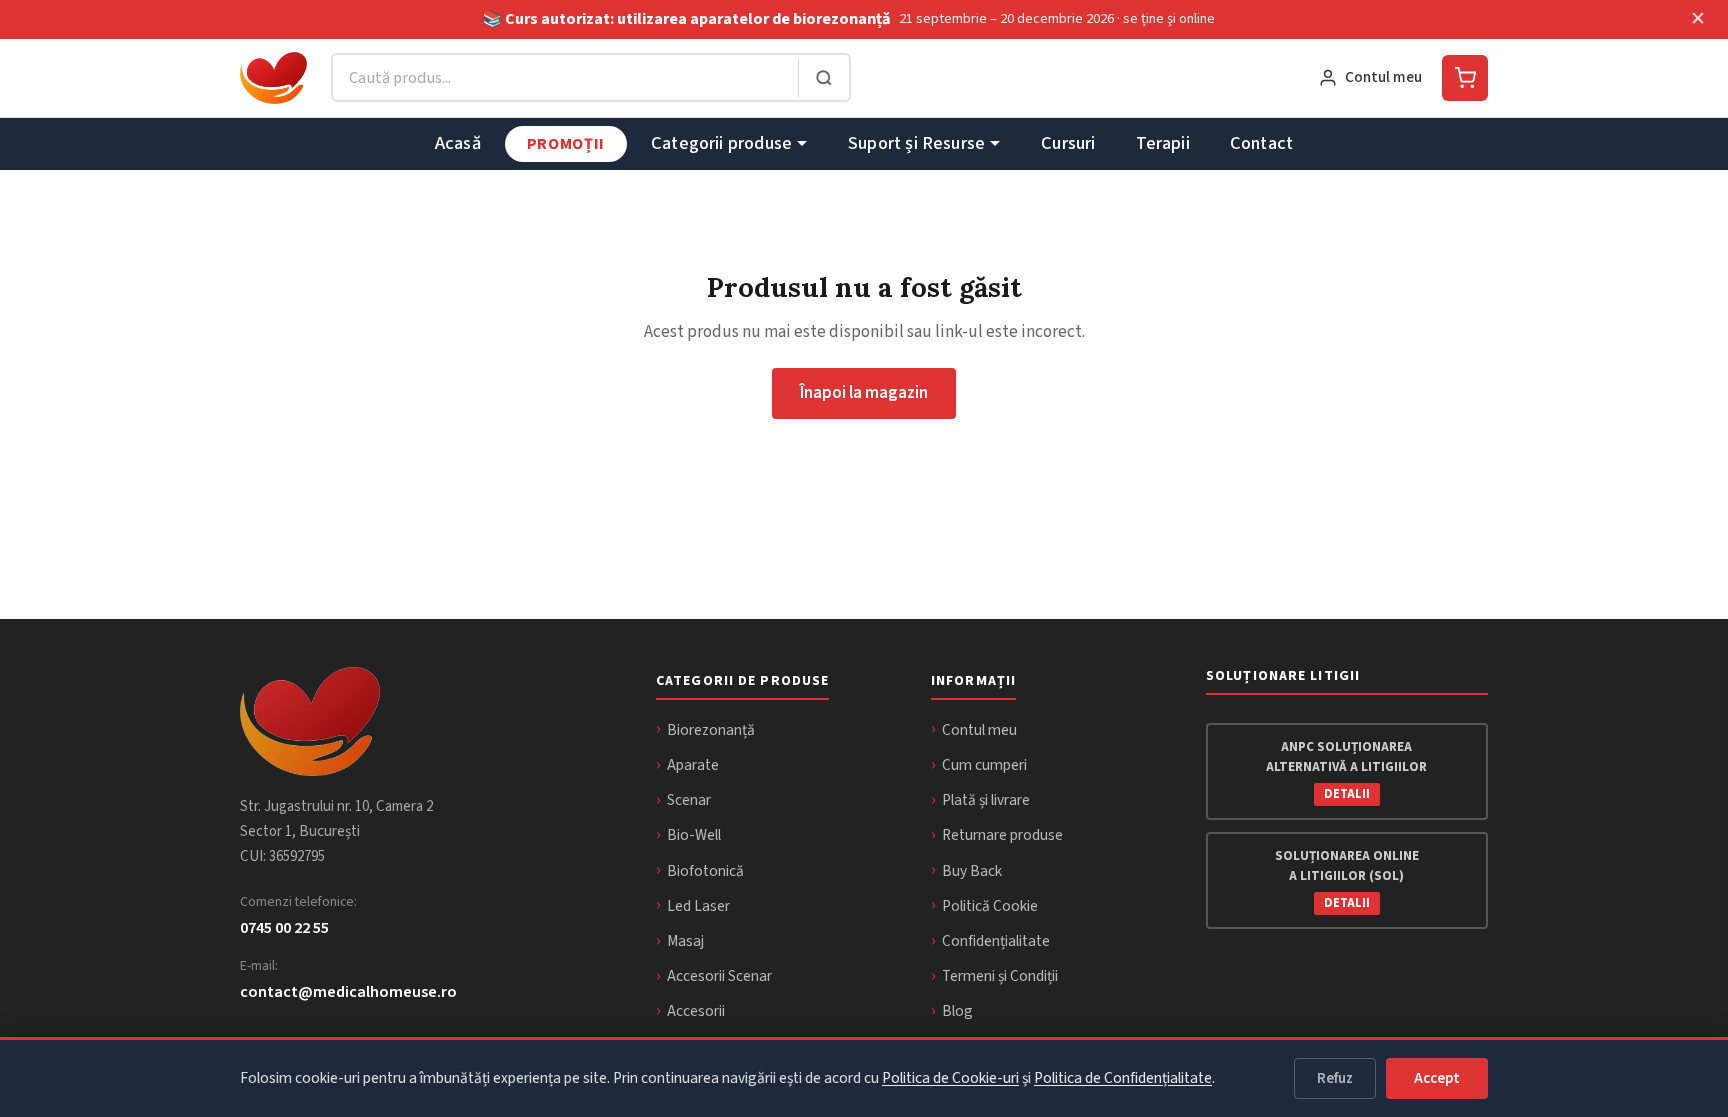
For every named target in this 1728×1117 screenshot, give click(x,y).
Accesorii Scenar (719, 976)
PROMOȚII (566, 143)
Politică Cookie (990, 906)
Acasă (458, 143)
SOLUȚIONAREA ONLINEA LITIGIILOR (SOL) (1347, 879)
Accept (1437, 1078)
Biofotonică (705, 871)
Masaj (685, 941)
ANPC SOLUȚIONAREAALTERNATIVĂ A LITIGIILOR (1346, 770)
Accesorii (696, 1011)
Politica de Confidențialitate (1123, 1078)
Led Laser (698, 906)
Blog (957, 1011)
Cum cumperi (984, 765)
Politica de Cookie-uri (950, 1078)
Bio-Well (694, 835)
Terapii (1163, 143)
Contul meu (979, 730)
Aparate (693, 765)
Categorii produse (721, 143)
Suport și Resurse (916, 143)
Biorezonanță (711, 730)
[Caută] (823, 78)
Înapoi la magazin (864, 393)
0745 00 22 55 (284, 927)
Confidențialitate (996, 941)
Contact (1261, 143)
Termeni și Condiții (1000, 976)
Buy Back (972, 871)
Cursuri (1068, 143)
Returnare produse (1002, 835)
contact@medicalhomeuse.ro (348, 991)
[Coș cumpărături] (1465, 78)
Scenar (689, 800)
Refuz (1335, 1078)
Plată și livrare (986, 800)
